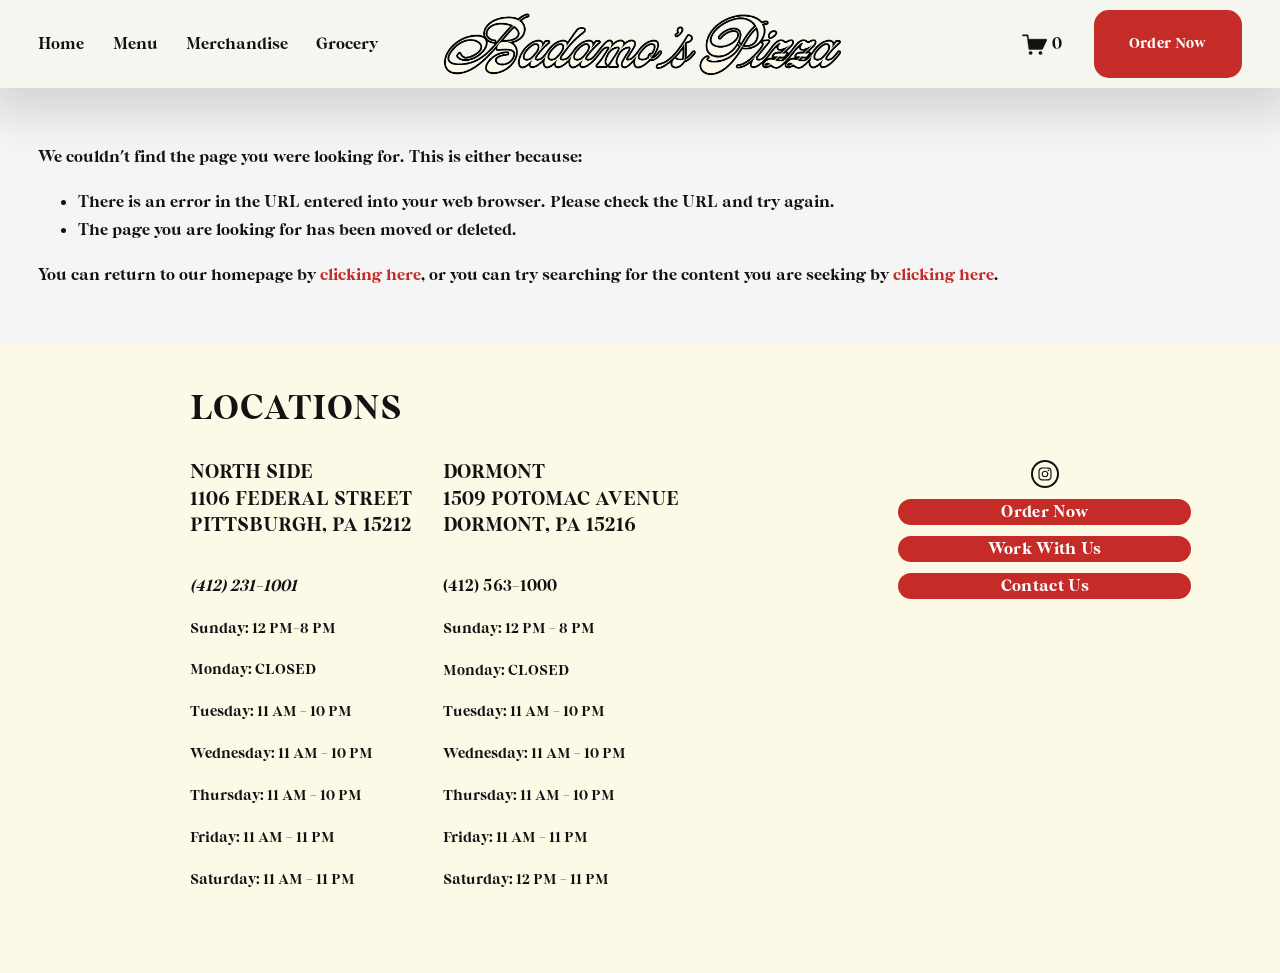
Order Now (1168, 44)
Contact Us (1045, 586)
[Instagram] (1045, 474)
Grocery (347, 44)
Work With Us (1045, 549)
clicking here (370, 275)
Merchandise (237, 44)
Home (61, 44)
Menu (135, 44)
